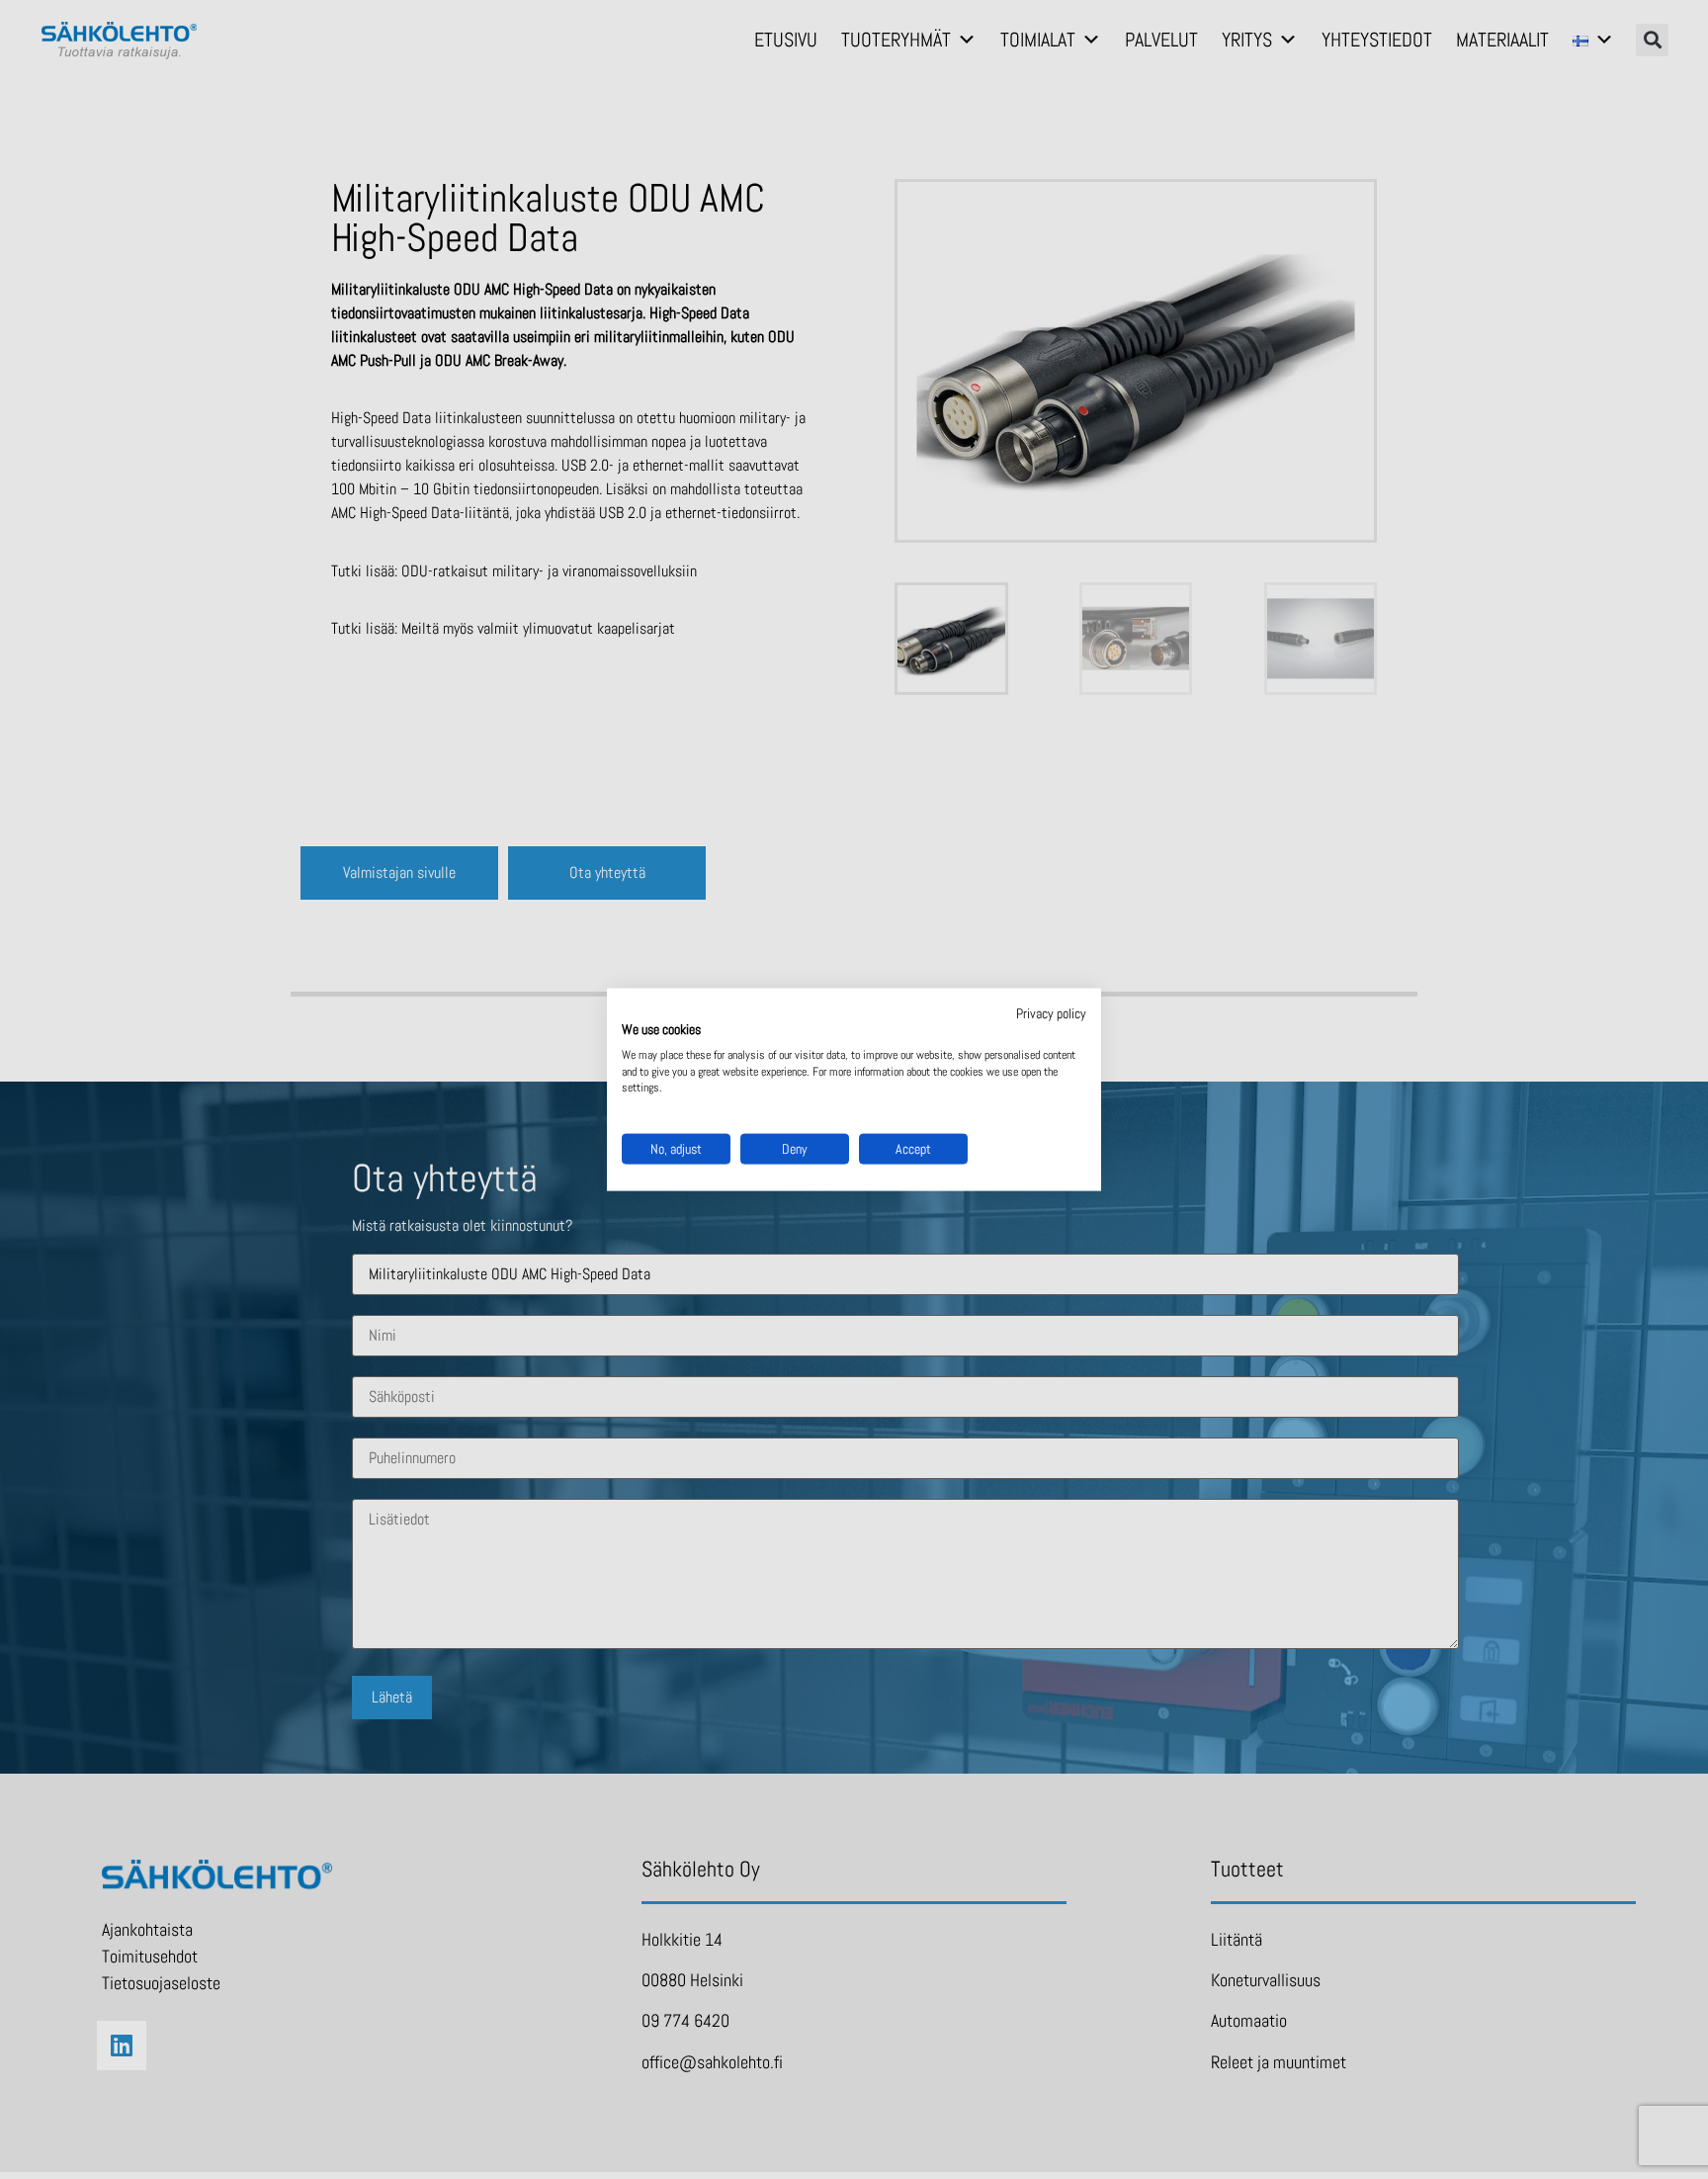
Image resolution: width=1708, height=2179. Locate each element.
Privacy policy (1051, 1013)
